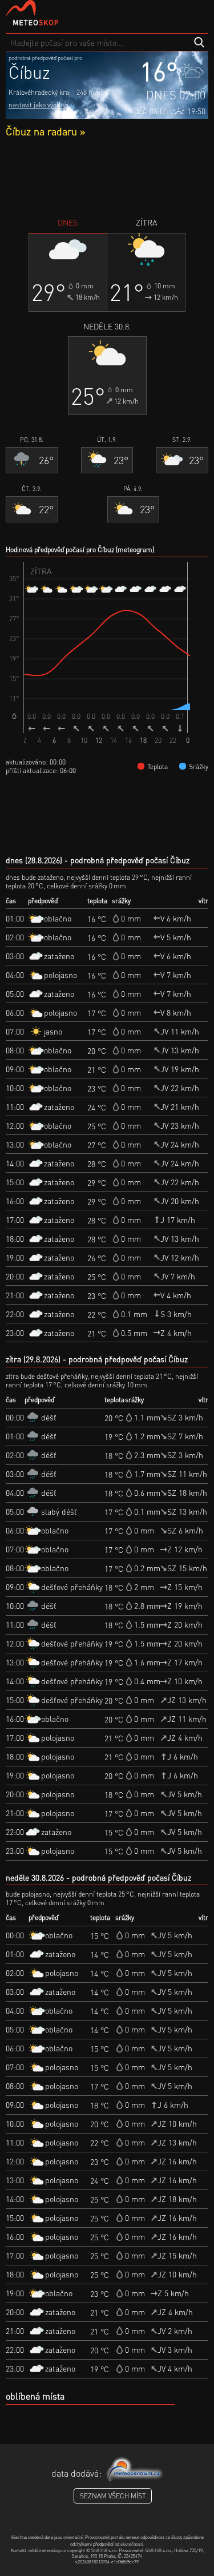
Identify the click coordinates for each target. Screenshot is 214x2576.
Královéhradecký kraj (40, 92)
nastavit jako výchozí (39, 105)
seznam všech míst (113, 2496)
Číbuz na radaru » (45, 131)
